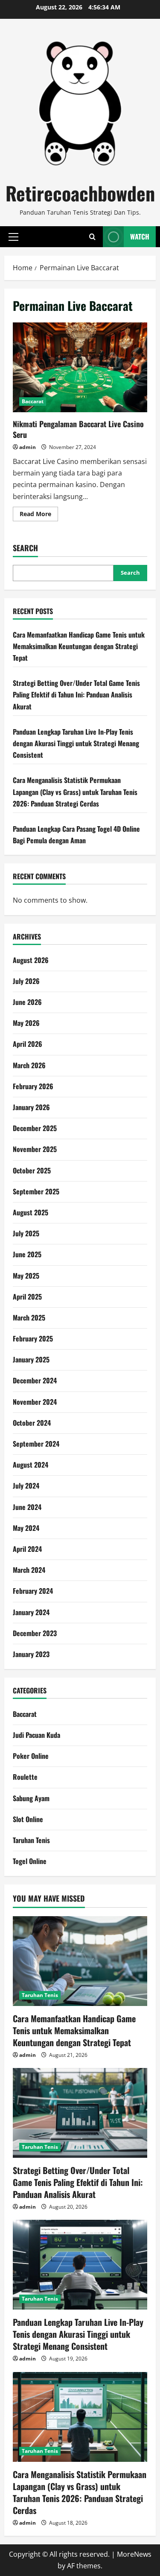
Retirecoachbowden (80, 193)
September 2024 (36, 1444)
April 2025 (27, 1297)
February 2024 (33, 1591)
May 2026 (26, 1023)
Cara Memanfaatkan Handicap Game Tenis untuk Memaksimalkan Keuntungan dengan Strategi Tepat (79, 646)
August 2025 (31, 1212)
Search (25, 548)
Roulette (25, 1777)
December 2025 (35, 1128)
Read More (39, 515)
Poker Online (31, 1756)
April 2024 (27, 1549)
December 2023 (35, 1633)
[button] (13, 236)
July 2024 (26, 1486)
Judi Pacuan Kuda (36, 1735)
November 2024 (35, 1402)
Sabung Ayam (31, 1798)
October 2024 (32, 1423)
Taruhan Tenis (31, 1840)
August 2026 (31, 960)
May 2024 (26, 1528)
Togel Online (30, 1861)
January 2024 (31, 1612)
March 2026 (29, 1065)
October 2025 (32, 1170)
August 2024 (31, 1465)
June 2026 (27, 1002)
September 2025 (36, 1191)
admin (28, 447)
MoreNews (134, 2554)
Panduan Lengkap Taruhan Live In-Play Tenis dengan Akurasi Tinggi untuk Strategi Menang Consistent (76, 743)
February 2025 (33, 1338)
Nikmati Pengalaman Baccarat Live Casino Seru (80, 367)
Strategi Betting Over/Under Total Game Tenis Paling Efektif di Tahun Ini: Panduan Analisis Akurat (76, 694)
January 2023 (31, 1654)
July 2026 (26, 981)
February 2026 (33, 1086)
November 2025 (35, 1149)
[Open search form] (92, 237)
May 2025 (26, 1276)
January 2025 (31, 1359)
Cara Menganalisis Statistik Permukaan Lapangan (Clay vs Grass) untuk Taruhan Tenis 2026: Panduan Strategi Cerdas (75, 792)
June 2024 (27, 1507)
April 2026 (28, 1044)
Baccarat (33, 401)
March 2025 (29, 1318)
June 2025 (27, 1254)
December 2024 (35, 1380)
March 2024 (29, 1570)
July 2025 (26, 1233)
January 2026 (31, 1107)
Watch (140, 236)
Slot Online (28, 1819)
